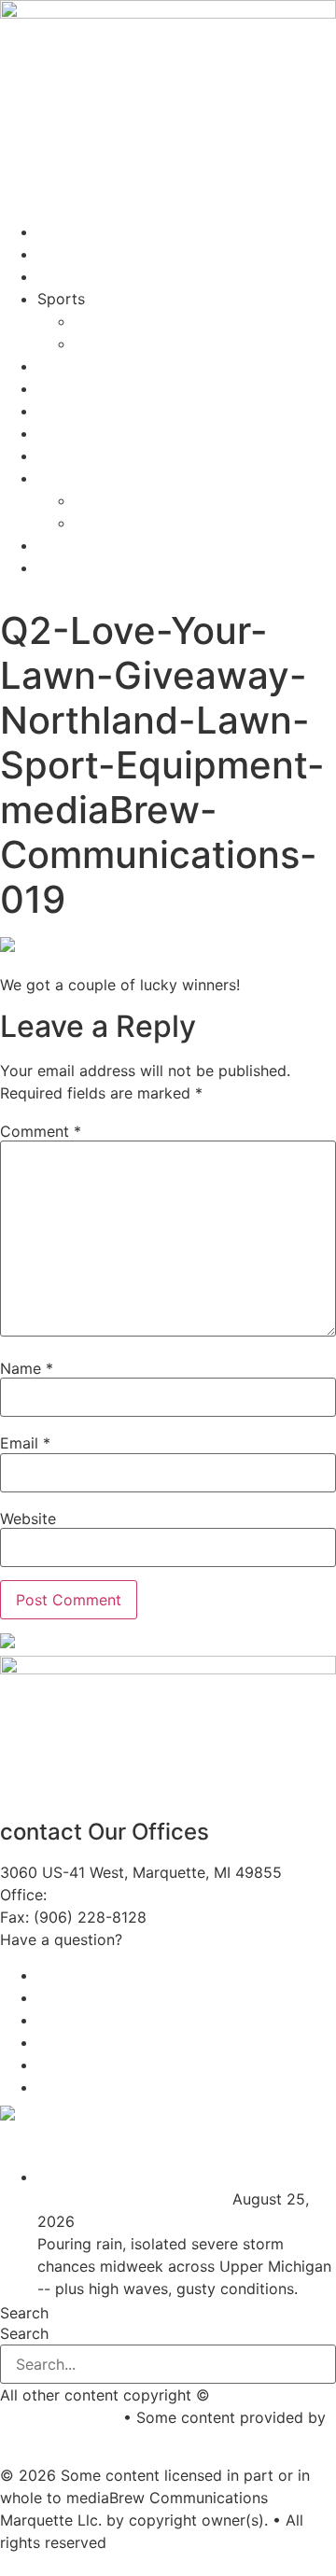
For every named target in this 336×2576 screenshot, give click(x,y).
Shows (61, 276)
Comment (41, 1131)
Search (24, 2313)
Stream (63, 231)
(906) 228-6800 (114, 1895)
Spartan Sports (129, 343)
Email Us (158, 1939)
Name (27, 1368)
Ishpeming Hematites (149, 321)
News (57, 254)
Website (28, 1519)
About (59, 366)
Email (25, 1443)
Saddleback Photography (90, 2440)
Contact (66, 388)
